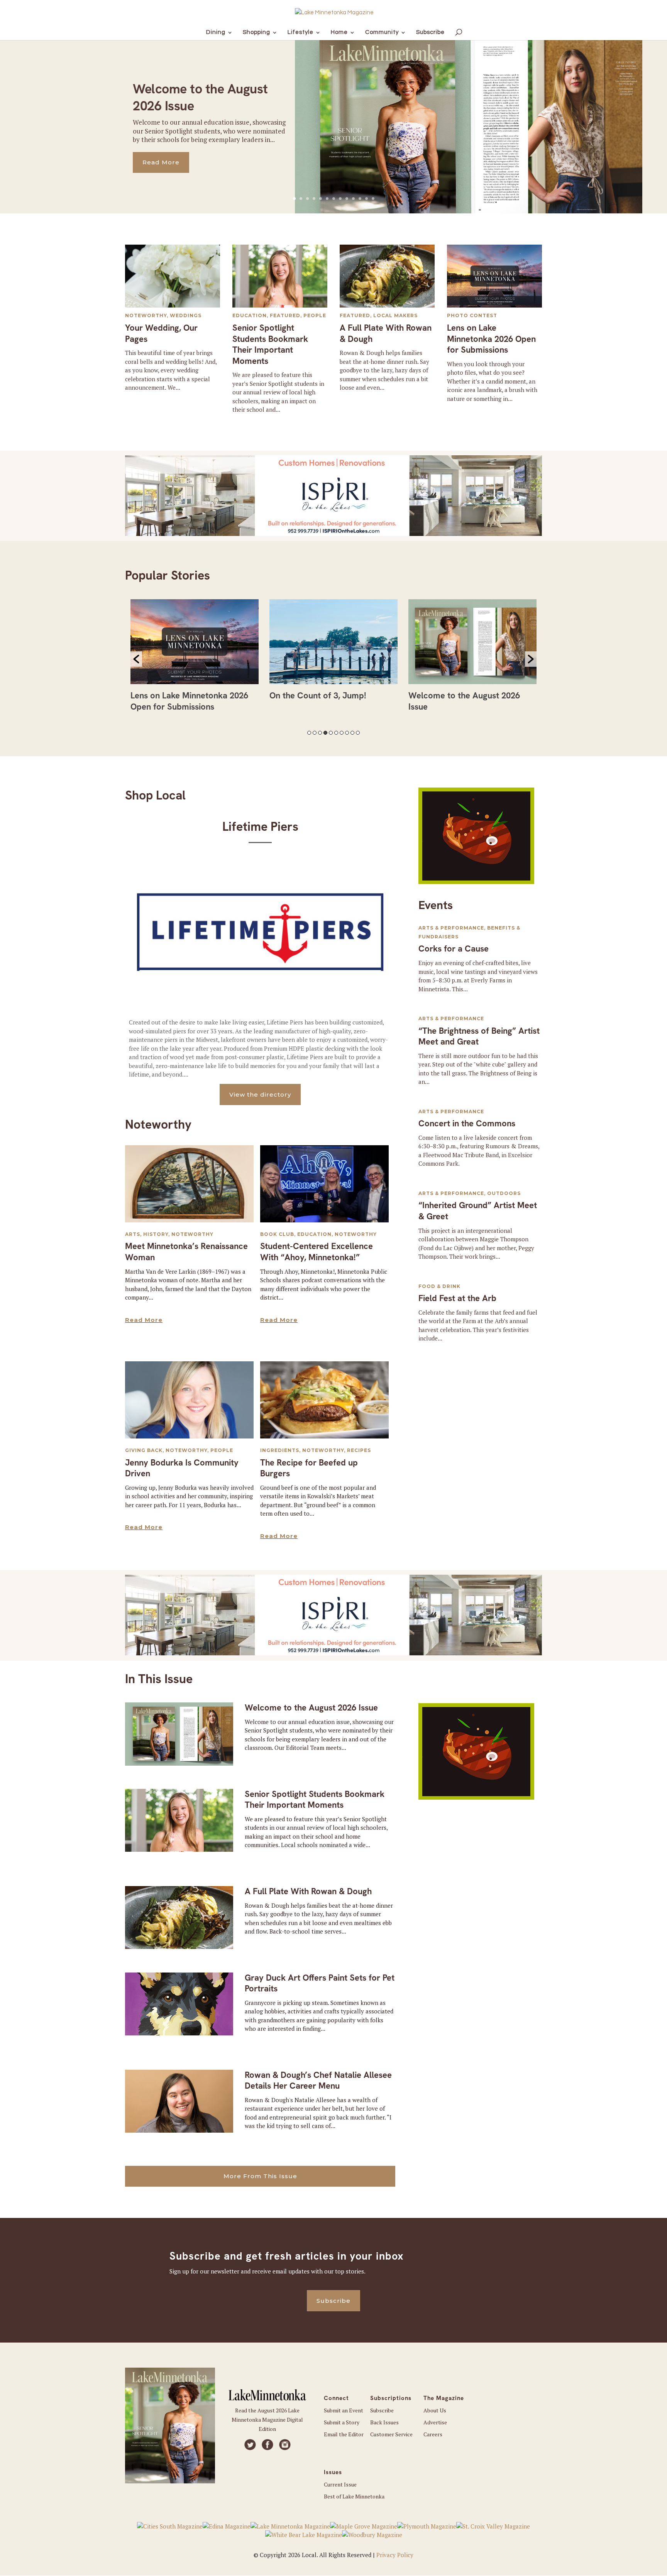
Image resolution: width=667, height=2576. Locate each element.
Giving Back (144, 1450)
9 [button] (352, 733)
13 (373, 199)
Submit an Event (344, 2410)
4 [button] (325, 733)
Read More (161, 162)
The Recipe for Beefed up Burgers (309, 1468)
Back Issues (384, 2422)
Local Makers (395, 315)
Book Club (277, 1234)
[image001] (476, 882)
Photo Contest (472, 315)
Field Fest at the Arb (457, 1298)
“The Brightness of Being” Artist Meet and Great (479, 1036)
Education (250, 315)
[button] (136, 659)
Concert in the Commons (467, 1123)
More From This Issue (260, 2176)
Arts (133, 1234)
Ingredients (280, 1450)
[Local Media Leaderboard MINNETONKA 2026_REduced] (333, 534)
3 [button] (320, 733)
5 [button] (331, 733)
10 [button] (358, 733)
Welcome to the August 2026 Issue (311, 1708)
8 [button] (347, 733)
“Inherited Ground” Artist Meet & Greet (478, 1211)
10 (353, 199)
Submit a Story (342, 2422)
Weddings (186, 315)
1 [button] (309, 733)
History (156, 1234)
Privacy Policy (395, 2555)
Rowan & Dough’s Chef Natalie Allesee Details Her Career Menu (318, 2081)
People (315, 315)
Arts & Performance (451, 928)
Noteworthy (146, 315)
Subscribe (333, 2301)
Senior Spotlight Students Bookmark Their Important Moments (270, 344)
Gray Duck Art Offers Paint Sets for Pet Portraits (320, 1983)
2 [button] (315, 733)
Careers (433, 2434)
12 (367, 199)
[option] (195, 653)
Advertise (435, 2422)
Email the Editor (344, 2434)
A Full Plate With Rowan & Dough (386, 333)
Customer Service (391, 2434)
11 (360, 199)
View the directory (260, 1094)
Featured (285, 315)
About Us (435, 2410)
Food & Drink (439, 1286)
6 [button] (336, 733)
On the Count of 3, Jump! (179, 696)
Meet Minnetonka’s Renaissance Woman (186, 1252)
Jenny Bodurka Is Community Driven (182, 1468)
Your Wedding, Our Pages (161, 333)
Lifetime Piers (260, 827)
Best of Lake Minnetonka (354, 2496)
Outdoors (504, 1193)
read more (144, 1320)
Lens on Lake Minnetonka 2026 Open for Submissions (491, 339)
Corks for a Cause (454, 949)
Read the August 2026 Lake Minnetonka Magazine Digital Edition (267, 2420)
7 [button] (342, 733)
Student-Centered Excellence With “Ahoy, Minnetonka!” (317, 1252)
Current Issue (340, 2484)
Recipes (359, 1450)
